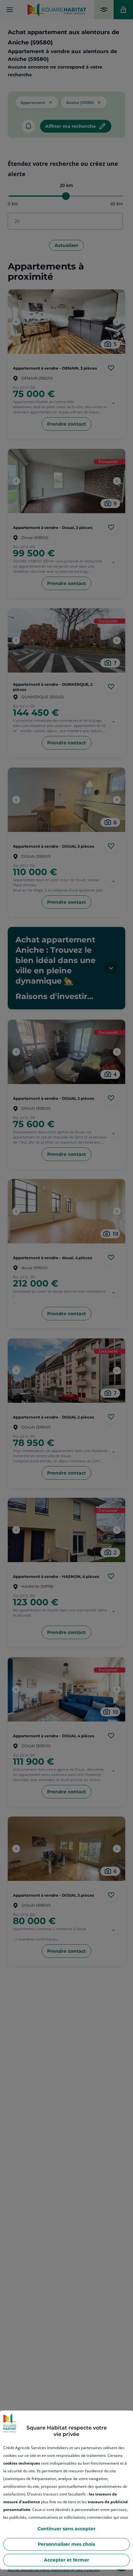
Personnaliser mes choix (66, 2544)
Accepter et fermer (66, 2560)
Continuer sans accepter (66, 2529)
